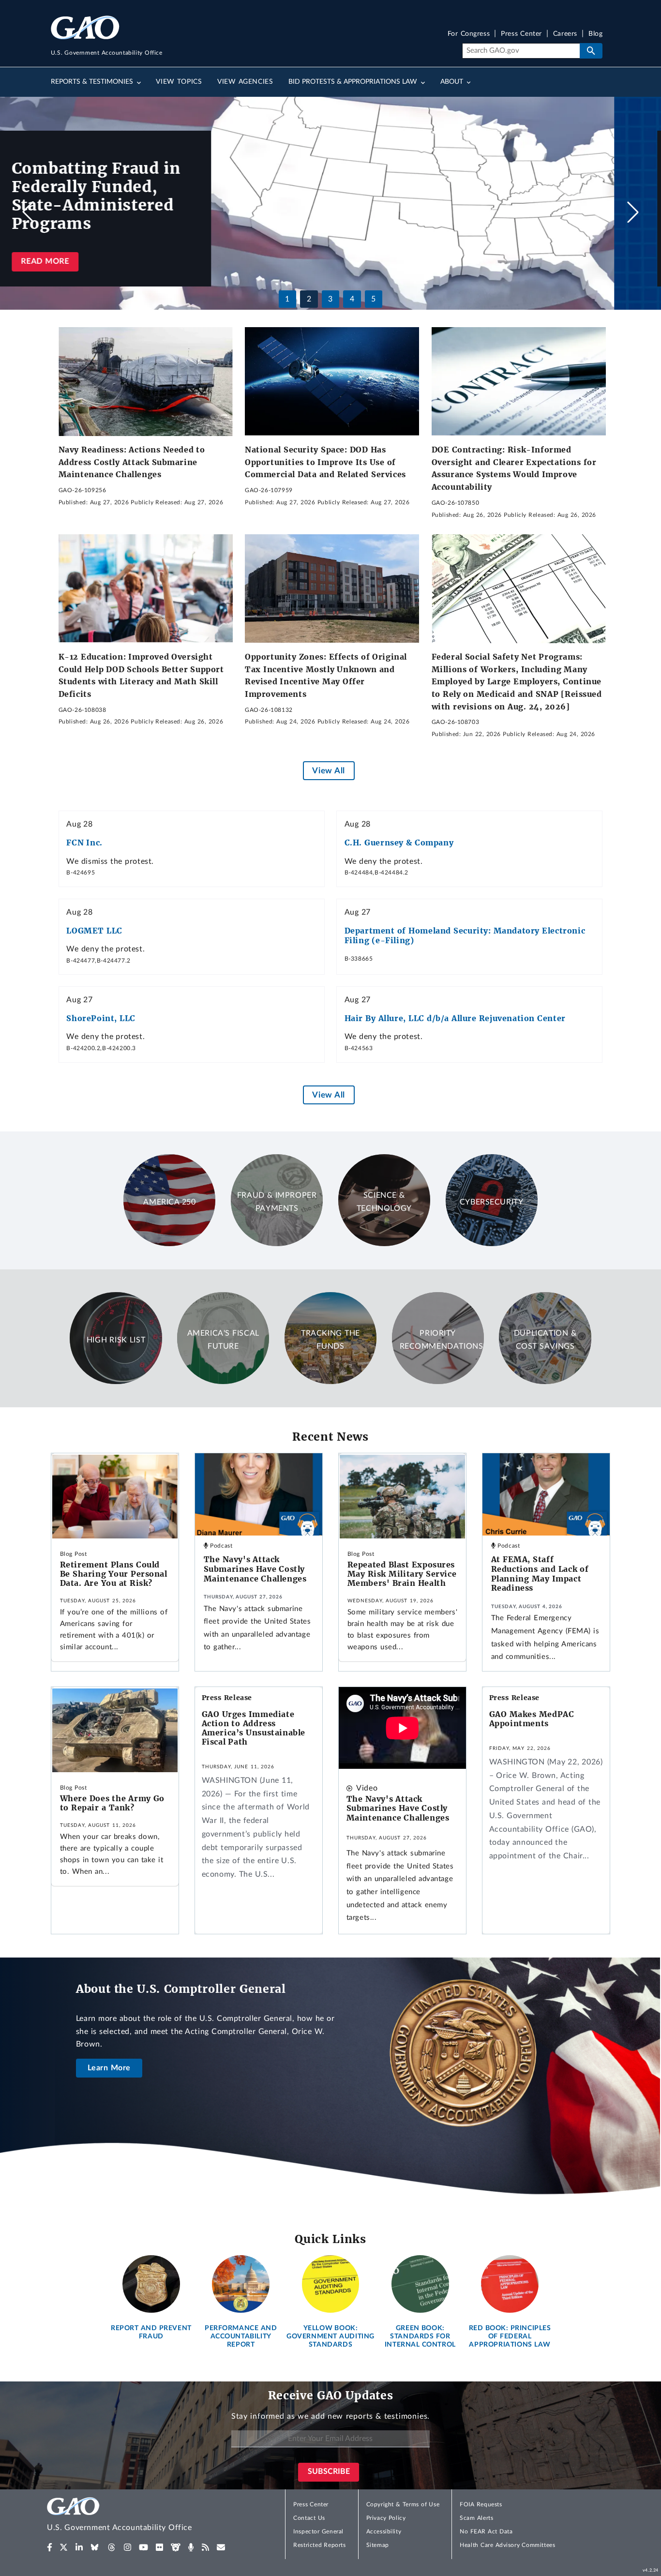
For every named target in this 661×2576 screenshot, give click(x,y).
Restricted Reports (319, 2545)
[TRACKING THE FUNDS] (330, 1382)
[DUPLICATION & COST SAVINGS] (545, 1382)
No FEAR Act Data (486, 2531)
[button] (633, 212)
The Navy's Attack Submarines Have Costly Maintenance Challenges (255, 1569)
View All (328, 771)
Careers (565, 34)
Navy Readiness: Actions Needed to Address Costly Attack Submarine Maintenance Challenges (132, 462)
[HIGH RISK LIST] (116, 1382)
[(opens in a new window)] (50, 2547)
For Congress (469, 34)
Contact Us (309, 2518)
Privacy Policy (386, 2518)
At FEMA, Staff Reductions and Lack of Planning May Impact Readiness (540, 1574)
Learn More (109, 2068)
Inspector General (318, 2531)
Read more (92, 261)
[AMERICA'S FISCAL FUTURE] (223, 1382)
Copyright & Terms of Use (403, 2504)
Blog (595, 34)
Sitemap (378, 2545)
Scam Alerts (476, 2518)
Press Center (521, 34)
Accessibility (384, 2531)
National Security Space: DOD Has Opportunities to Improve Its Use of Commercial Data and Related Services (325, 462)
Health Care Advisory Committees (507, 2545)
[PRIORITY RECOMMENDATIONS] (438, 1382)
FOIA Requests (481, 2504)
